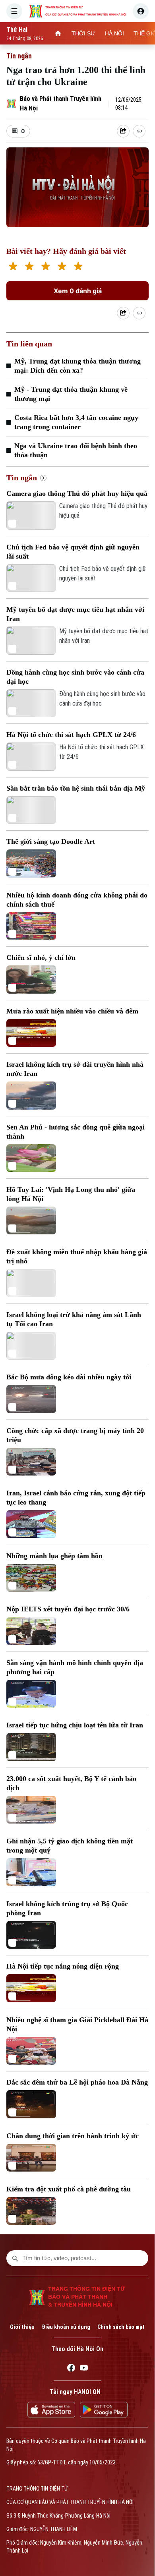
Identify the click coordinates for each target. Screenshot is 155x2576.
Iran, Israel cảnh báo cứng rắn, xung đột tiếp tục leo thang (76, 1498)
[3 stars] (46, 267)
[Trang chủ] (58, 33)
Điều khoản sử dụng (66, 2327)
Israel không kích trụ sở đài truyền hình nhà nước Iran (75, 1069)
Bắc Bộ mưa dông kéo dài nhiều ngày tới (69, 1377)
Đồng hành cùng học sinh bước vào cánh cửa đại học (75, 677)
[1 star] (13, 267)
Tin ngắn (19, 56)
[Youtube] (84, 2369)
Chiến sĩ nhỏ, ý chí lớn (41, 957)
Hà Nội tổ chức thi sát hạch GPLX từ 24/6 (71, 735)
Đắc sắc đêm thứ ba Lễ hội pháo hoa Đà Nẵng (77, 2082)
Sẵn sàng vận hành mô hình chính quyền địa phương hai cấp (75, 1667)
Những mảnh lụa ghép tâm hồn (54, 1556)
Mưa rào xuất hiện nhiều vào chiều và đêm (72, 1011)
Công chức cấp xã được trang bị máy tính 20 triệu (75, 1435)
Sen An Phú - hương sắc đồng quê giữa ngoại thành (76, 1132)
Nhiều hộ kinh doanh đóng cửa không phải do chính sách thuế (77, 900)
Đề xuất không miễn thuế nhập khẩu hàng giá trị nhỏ (77, 1256)
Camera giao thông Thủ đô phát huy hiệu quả (77, 493)
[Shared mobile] (123, 313)
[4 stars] (62, 267)
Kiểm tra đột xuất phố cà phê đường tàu (69, 2189)
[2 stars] (29, 267)
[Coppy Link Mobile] (139, 131)
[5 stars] (78, 267)
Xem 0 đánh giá (78, 291)
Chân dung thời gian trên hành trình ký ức (73, 2136)
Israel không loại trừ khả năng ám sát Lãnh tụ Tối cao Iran (74, 1319)
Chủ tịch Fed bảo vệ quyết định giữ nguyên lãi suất (73, 552)
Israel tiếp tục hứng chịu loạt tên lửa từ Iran (75, 1725)
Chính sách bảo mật (121, 2327)
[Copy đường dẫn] (139, 131)
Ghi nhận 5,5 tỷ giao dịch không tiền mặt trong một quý (70, 1846)
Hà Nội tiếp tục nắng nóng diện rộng (63, 1966)
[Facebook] (71, 2369)
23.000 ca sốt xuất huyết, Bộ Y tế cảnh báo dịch (71, 1783)
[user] (141, 11)
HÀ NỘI (114, 33)
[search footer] (15, 2258)
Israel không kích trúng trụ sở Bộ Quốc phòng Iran (67, 1908)
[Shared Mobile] (123, 131)
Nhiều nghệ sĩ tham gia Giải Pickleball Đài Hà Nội (77, 2024)
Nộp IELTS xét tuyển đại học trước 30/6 (68, 1609)
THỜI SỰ (83, 33)
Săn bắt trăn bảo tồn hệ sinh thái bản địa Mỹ (76, 788)
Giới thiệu (22, 2327)
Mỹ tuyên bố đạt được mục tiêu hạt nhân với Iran (75, 614)
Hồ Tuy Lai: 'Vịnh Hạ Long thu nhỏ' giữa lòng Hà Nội (71, 1194)
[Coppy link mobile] (139, 313)
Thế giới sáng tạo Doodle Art (51, 841)
